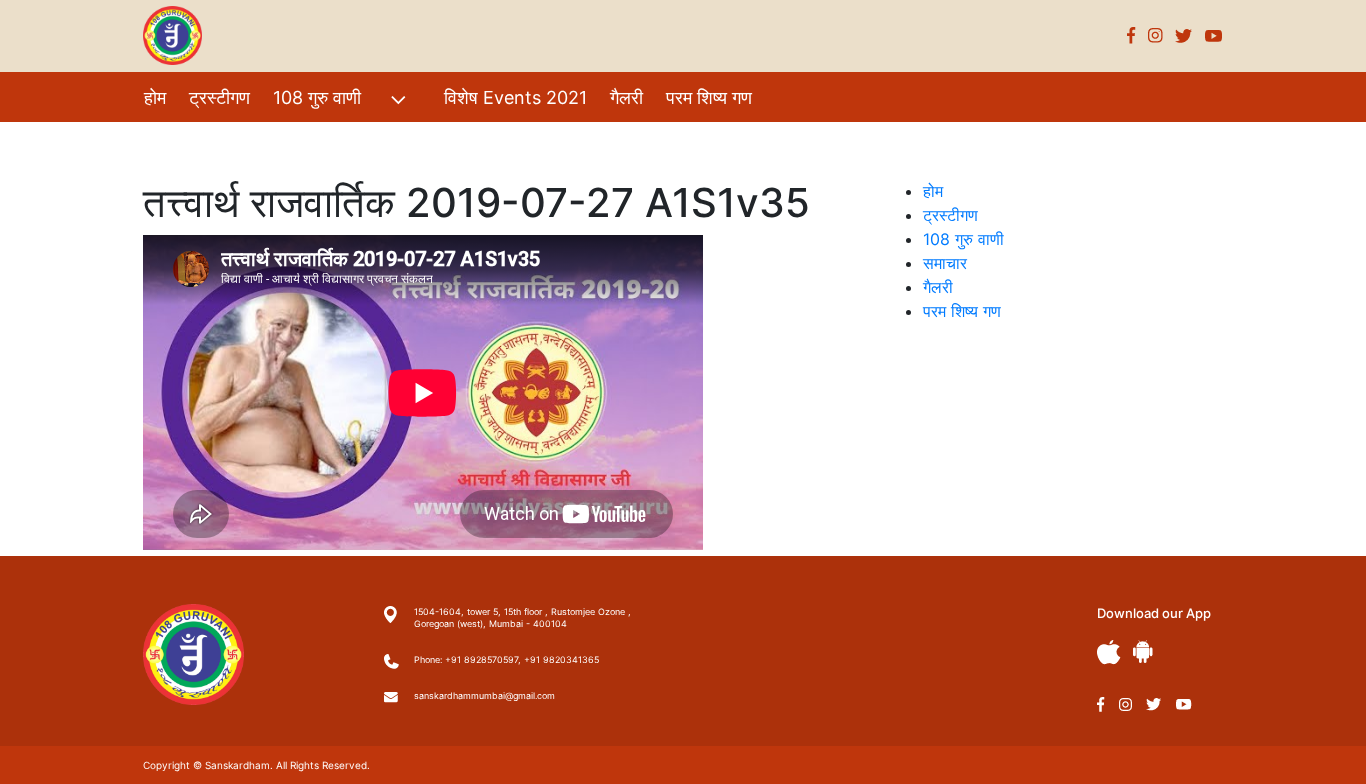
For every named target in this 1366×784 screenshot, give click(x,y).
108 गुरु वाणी (317, 97)
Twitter (1184, 35)
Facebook (1131, 35)
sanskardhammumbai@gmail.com (484, 695)
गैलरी (626, 97)
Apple (1109, 652)
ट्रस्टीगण (219, 97)
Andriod (1143, 651)
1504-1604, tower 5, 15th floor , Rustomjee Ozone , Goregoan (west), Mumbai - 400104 (522, 617)
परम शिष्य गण (709, 97)
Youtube (1214, 35)
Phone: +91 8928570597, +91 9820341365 (506, 659)
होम (155, 97)
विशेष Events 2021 (515, 97)
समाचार (945, 263)
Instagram (1155, 35)
